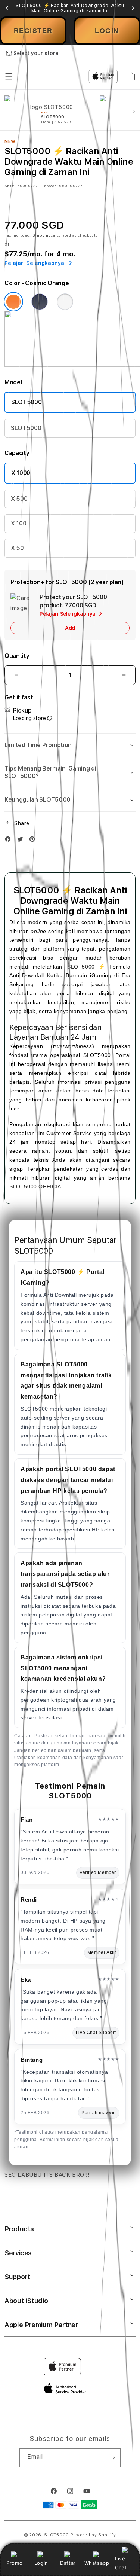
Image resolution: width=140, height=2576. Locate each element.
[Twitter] (22, 841)
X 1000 (21, 473)
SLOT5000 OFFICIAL (37, 1186)
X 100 (18, 523)
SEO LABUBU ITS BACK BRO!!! (47, 2175)
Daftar (68, 2563)
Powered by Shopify (93, 2535)
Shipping (42, 235)
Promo (14, 2563)
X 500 (19, 499)
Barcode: (50, 186)
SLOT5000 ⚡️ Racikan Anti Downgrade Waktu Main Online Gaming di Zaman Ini (70, 8)
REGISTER (33, 31)
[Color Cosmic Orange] (13, 302)
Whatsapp (97, 2563)
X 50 (17, 548)
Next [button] (133, 8)
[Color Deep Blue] (40, 302)
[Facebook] (10, 841)
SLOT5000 (26, 402)
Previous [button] (7, 8)
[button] (70, 745)
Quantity (17, 656)
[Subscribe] (112, 2458)
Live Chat (121, 2563)
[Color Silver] (65, 302)
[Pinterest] (34, 841)
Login (41, 2563)
